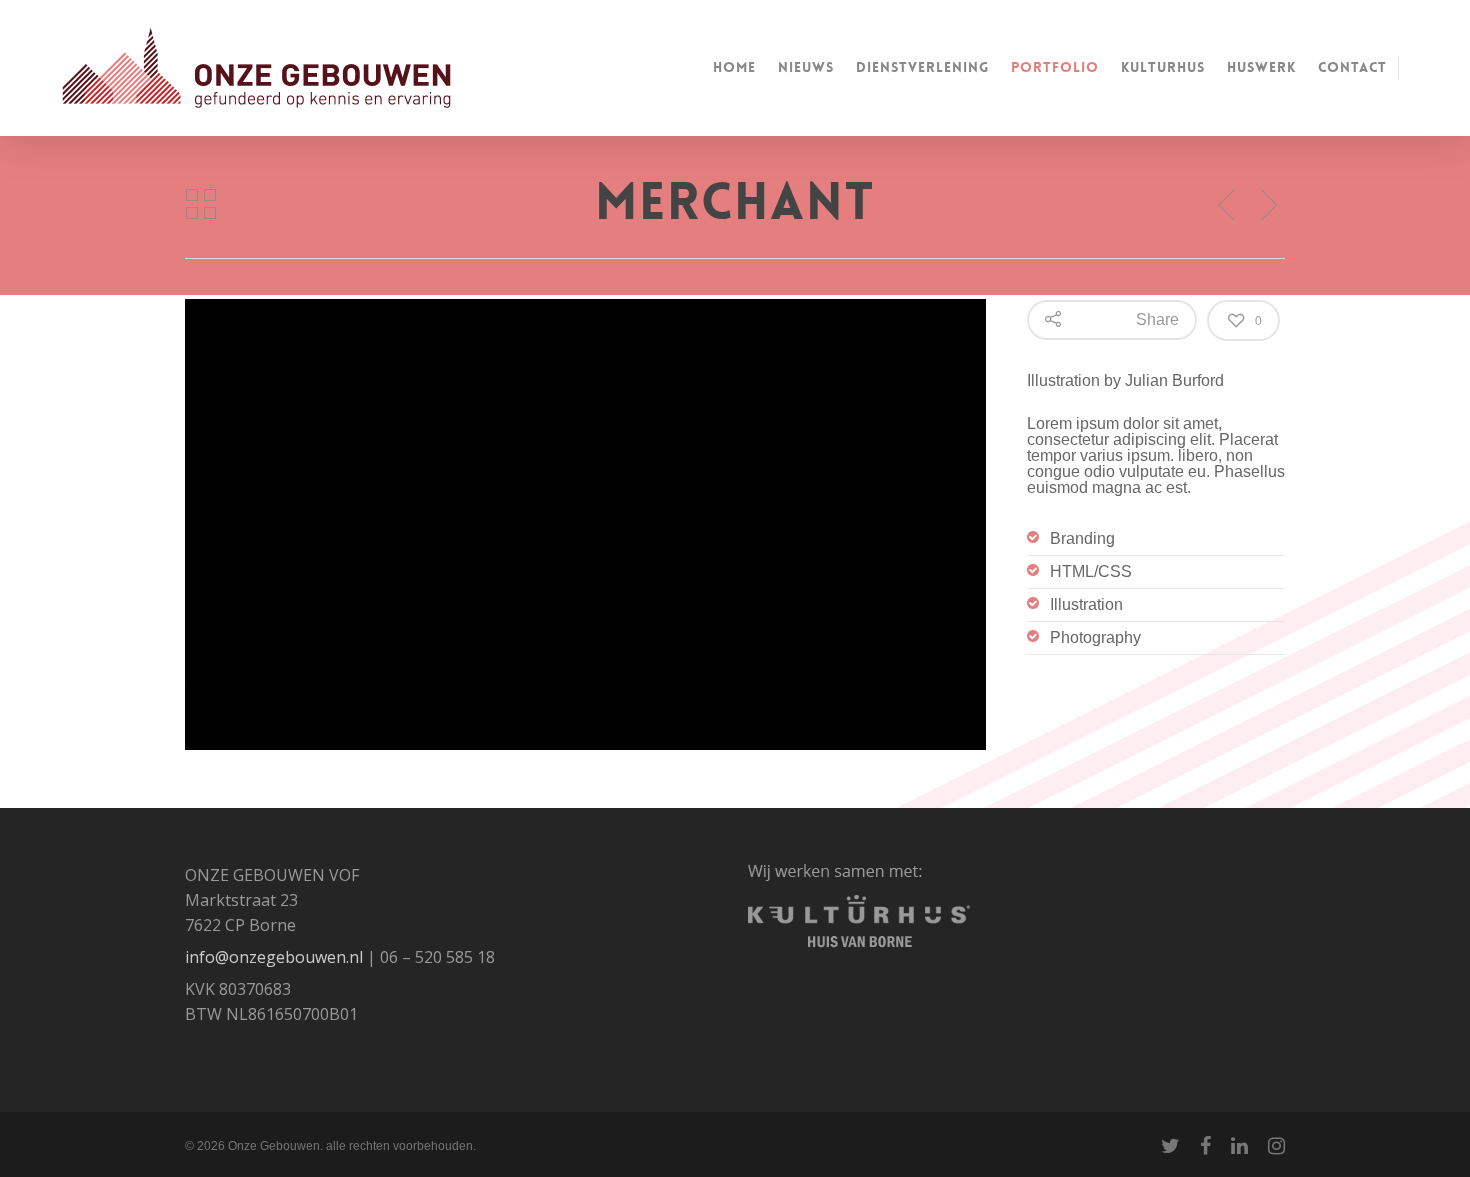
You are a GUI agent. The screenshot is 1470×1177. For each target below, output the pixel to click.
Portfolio (1055, 67)
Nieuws (806, 67)
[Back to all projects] (201, 205)
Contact (1352, 67)
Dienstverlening (922, 67)
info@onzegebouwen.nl (274, 957)
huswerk (1261, 67)
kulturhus (1163, 67)
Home (734, 67)
